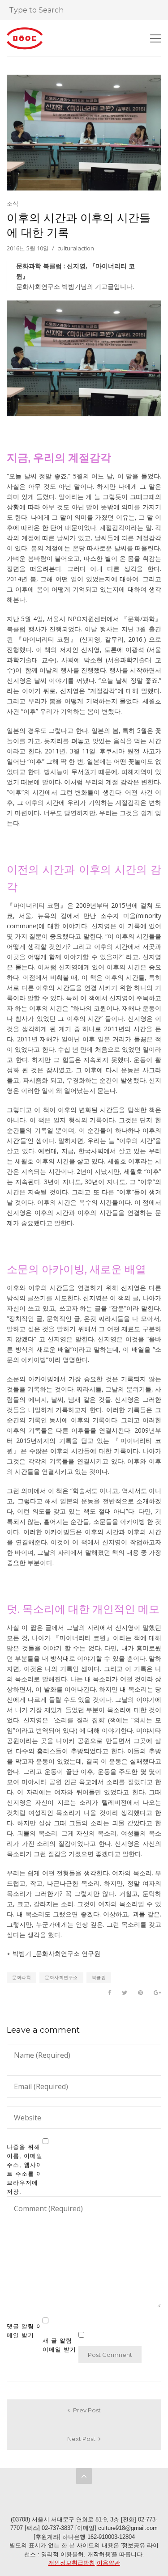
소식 (13, 203)
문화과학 (22, 1977)
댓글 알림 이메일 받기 (25, 2331)
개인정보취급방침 (72, 2563)
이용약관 (108, 2563)
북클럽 (99, 1977)
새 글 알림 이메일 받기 (59, 2345)
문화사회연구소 (61, 1977)
